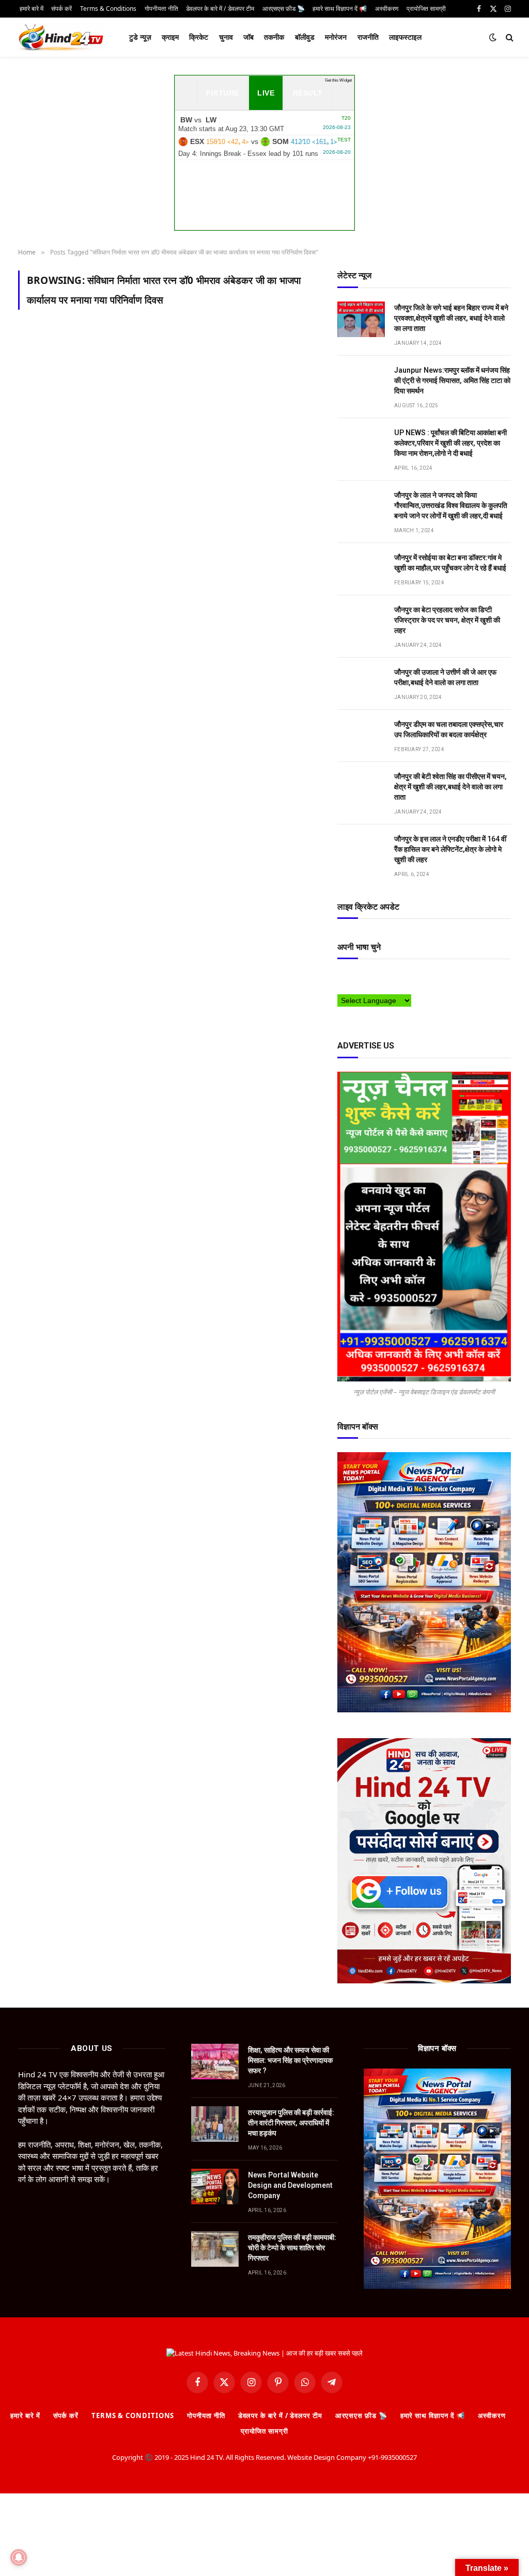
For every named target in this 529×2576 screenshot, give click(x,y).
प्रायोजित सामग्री (264, 2431)
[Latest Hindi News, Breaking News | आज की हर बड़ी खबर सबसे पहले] (60, 37)
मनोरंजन (336, 37)
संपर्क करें (66, 2415)
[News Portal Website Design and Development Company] (215, 2187)
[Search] (509, 37)
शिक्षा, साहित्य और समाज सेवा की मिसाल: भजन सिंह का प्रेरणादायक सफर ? (290, 2060)
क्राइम (170, 37)
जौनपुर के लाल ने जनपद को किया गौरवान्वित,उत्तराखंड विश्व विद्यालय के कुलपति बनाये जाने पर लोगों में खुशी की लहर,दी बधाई (451, 505)
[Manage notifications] (19, 2557)
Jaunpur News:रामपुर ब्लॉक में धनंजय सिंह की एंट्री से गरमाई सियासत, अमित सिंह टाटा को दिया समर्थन (452, 380)
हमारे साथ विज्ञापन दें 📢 (433, 2415)
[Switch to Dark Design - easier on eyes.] (493, 37)
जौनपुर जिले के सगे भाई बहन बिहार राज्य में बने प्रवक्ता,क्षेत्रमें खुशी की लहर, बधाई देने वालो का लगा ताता (451, 318)
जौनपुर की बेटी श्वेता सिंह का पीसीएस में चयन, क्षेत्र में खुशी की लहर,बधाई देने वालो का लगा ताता (450, 787)
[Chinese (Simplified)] (363, 977)
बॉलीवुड (305, 37)
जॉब (248, 37)
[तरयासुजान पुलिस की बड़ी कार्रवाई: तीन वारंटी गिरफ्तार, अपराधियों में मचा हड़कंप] (215, 2124)
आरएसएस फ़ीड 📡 (361, 2415)
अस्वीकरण (492, 2415)
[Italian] (414, 977)
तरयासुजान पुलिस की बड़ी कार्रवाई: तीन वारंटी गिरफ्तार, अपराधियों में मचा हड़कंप (291, 2123)
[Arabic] (342, 977)
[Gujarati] (404, 977)
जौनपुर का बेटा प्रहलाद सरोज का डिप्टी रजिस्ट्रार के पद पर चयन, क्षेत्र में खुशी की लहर (447, 620)
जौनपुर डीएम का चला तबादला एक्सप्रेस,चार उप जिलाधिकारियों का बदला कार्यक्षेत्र (449, 729)
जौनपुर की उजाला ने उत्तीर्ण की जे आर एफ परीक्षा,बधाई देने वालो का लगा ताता (445, 677)
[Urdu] (363, 988)
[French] (383, 977)
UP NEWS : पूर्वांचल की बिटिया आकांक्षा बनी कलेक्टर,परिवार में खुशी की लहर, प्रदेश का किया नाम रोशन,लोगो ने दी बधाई (450, 443)
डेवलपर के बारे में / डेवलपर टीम (280, 2415)
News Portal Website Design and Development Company (290, 2185)
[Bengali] (352, 977)
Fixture (222, 93)
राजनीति (368, 37)
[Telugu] (352, 988)
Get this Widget (338, 80)
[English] (373, 977)
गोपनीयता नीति (206, 2415)
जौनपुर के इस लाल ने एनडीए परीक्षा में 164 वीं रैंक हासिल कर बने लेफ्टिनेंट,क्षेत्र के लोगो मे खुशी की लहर (450, 849)
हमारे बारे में (25, 2415)
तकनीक (274, 37)
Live (266, 93)
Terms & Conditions (133, 2415)
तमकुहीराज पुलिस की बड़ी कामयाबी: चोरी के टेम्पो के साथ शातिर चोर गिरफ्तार (292, 2248)
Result (308, 93)
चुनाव (226, 37)
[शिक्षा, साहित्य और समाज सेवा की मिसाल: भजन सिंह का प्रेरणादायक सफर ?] (215, 2062)
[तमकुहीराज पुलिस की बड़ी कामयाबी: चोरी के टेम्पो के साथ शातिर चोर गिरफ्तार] (215, 2249)
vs (264, 124)
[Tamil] (342, 988)
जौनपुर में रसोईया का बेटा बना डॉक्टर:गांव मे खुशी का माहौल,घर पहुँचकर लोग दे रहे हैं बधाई (450, 563)
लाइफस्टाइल (405, 37)
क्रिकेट (199, 37)
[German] (394, 977)
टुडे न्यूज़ (140, 37)
